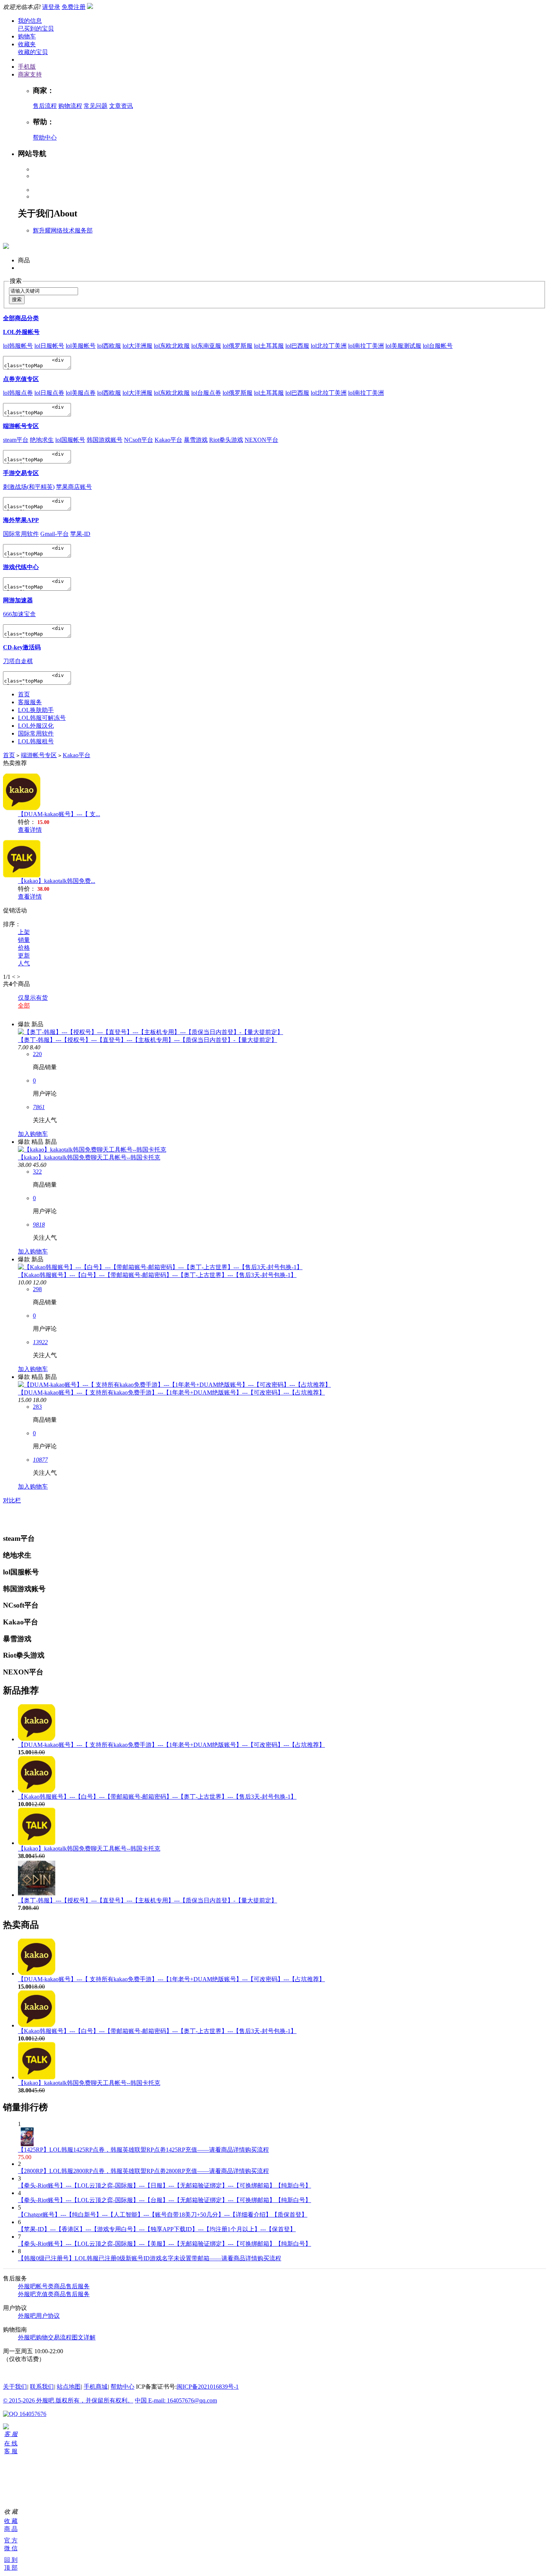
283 (37, 1407)
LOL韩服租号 (36, 741)
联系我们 (42, 2387)
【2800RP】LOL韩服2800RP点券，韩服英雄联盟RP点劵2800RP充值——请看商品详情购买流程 (143, 2171)
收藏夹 (27, 44)
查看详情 (30, 830)
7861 (39, 1107)
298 (37, 1289)
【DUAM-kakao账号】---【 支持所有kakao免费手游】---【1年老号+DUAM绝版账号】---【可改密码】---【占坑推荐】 (171, 1392)
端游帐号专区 (21, 426)
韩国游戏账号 (105, 440)
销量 (24, 940)
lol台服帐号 (438, 346)
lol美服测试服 (403, 346)
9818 (39, 1225)
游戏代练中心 (21, 567)
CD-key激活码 (22, 647)
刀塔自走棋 (18, 661)
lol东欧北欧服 (172, 346)
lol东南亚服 (206, 346)
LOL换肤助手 (36, 710)
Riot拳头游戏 (226, 440)
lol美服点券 (81, 393)
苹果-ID (80, 534)
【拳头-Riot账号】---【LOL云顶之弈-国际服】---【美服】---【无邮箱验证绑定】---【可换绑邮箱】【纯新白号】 (165, 2244)
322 (37, 1172)
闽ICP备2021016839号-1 (208, 2387)
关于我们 (15, 2387)
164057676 (32, 2414)
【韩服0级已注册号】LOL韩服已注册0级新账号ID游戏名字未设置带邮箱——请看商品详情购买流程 (150, 2258)
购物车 (27, 36)
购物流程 (70, 106)
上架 (24, 932)
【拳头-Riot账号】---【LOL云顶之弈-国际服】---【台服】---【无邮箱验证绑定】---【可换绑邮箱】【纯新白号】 (165, 2200)
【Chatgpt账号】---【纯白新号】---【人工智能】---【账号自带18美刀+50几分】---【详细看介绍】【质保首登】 (163, 2215)
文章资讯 (121, 106)
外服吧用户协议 (39, 2316)
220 (37, 1054)
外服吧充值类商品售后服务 (54, 2294)
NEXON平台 (261, 440)
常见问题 (96, 106)
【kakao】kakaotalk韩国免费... (57, 881)
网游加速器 (18, 600)
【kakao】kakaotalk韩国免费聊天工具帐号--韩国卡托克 (89, 1157)
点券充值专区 (21, 379)
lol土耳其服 (269, 346)
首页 (24, 694)
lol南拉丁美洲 (366, 346)
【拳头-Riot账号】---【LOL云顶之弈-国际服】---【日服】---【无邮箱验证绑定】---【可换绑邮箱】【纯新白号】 (165, 2185)
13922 (40, 1342)
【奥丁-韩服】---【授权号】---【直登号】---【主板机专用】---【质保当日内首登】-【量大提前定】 (148, 1040)
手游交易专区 (21, 473)
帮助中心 (45, 138)
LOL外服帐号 (21, 332)
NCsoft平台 (139, 440)
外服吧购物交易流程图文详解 (57, 2337)
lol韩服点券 (18, 393)
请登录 (51, 7)
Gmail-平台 (55, 534)
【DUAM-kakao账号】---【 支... (59, 814)
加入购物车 (33, 1134)
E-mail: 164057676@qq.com (183, 2400)
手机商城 (96, 2387)
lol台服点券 (206, 393)
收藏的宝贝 (33, 52)
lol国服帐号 (70, 440)
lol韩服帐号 (18, 346)
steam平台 (16, 440)
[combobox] (44, 291)
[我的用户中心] (6, 2427)
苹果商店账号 (74, 487)
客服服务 (30, 702)
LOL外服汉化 (36, 726)
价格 (24, 948)
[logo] (6, 245)
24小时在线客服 (24, 2373)
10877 (40, 1460)
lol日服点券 (49, 393)
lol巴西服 (297, 346)
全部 (24, 1006)
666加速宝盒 (19, 614)
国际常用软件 (21, 534)
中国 (142, 2400)
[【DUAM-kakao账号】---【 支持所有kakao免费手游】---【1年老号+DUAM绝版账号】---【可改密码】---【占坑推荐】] (174, 1385)
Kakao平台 (168, 440)
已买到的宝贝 (36, 29)
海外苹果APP (21, 520)
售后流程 (45, 106)
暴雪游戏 (196, 440)
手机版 (27, 67)
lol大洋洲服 (137, 346)
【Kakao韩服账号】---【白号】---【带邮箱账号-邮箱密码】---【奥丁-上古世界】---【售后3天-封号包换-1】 (157, 1275)
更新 (24, 956)
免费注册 (74, 7)
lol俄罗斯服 (238, 346)
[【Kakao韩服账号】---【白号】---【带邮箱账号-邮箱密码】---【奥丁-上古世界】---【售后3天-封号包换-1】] (160, 1267)
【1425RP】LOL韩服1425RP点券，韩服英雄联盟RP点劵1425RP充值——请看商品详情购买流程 (143, 2150)
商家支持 (30, 74)
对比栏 (12, 1500)
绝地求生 (42, 440)
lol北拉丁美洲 (329, 346)
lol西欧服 (109, 346)
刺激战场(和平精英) (29, 487)
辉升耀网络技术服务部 (63, 230)
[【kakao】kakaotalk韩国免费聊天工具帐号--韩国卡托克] (92, 1150)
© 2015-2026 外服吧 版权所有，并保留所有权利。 (68, 2400)
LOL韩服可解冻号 (42, 718)
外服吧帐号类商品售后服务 (54, 2286)
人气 (24, 963)
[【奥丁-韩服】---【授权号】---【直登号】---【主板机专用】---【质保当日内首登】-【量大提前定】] (151, 1032)
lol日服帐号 (49, 346)
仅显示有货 (33, 998)
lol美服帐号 (81, 346)
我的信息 (30, 21)
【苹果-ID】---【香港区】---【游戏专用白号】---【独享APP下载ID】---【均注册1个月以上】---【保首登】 (157, 2229)
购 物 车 (6, 2472)
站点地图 (69, 2387)
